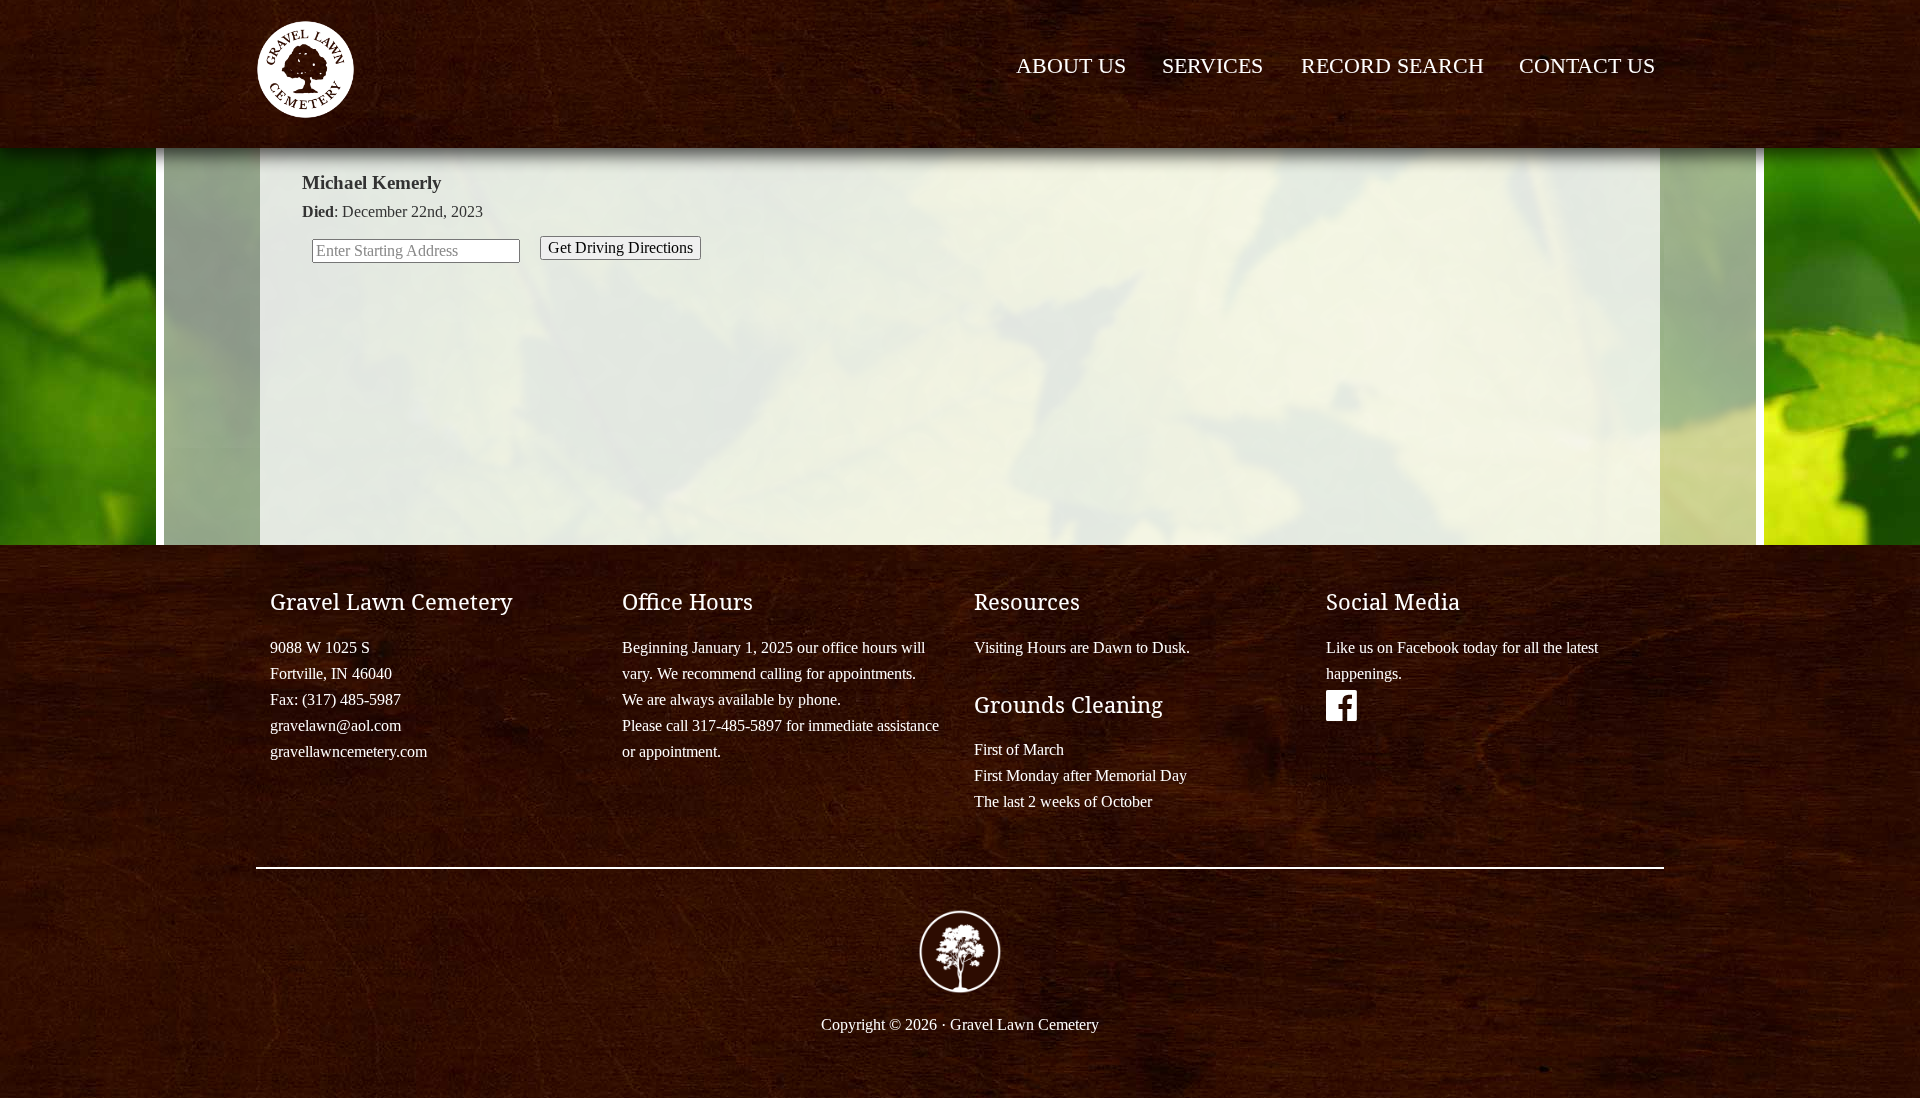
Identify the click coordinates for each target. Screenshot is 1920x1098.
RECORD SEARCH (1392, 65)
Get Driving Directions (620, 247)
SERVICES (1212, 65)
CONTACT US (1587, 65)
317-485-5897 (737, 725)
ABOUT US (1071, 65)
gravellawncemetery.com (348, 751)
